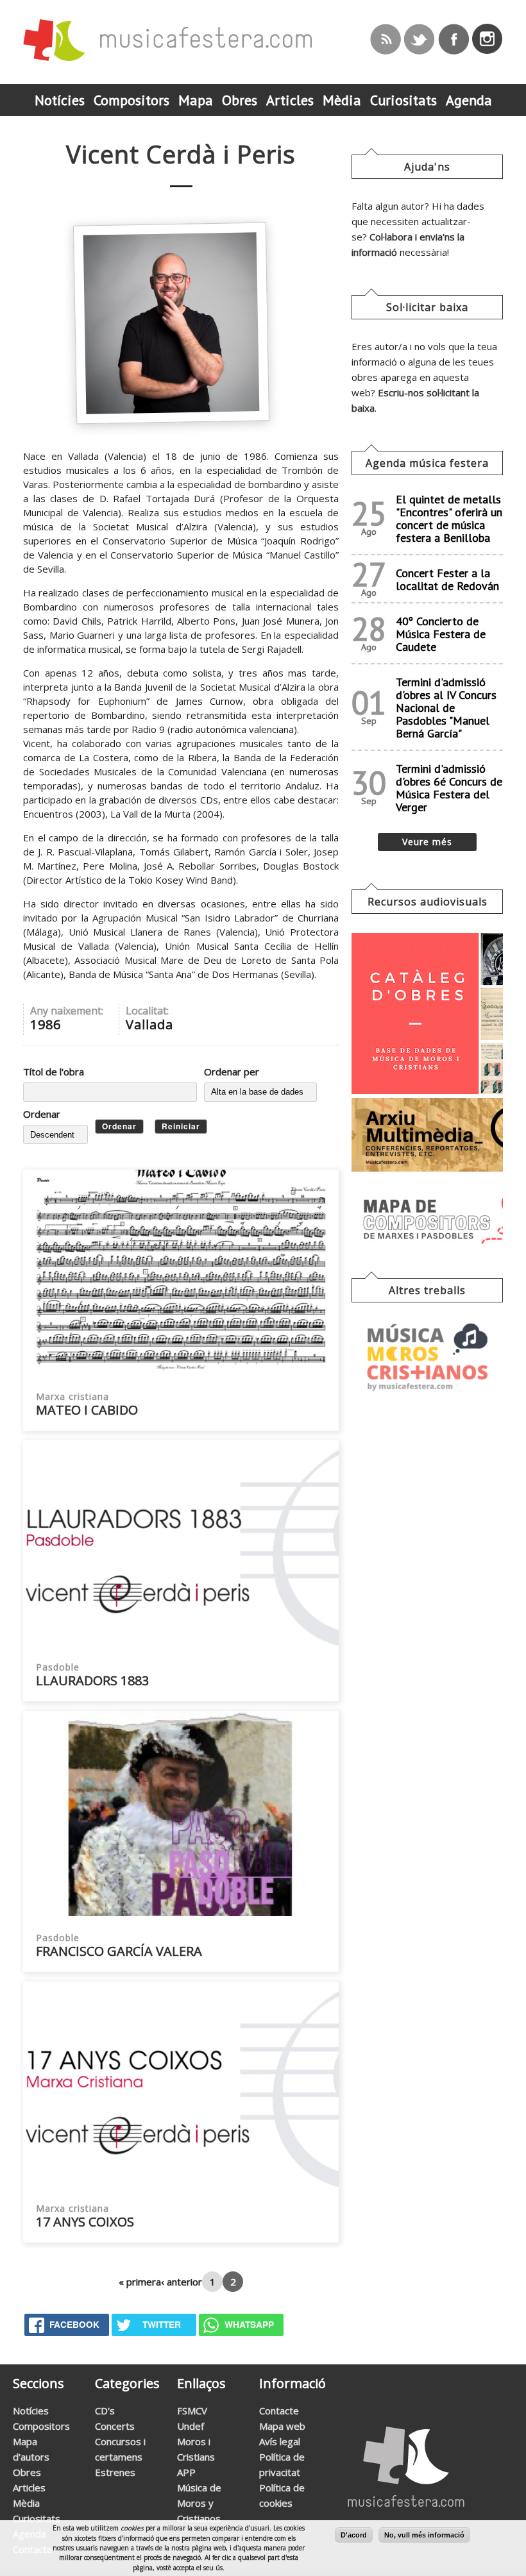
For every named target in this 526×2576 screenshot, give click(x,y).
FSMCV (192, 2411)
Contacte (279, 2411)
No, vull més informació (424, 2535)
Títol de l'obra (54, 1072)
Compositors (41, 2426)
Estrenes (115, 2472)
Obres (27, 2472)
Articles (29, 2488)
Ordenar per (232, 1072)
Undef (191, 2426)
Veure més (427, 842)
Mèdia (26, 2503)
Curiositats (37, 2518)
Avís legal (280, 2441)
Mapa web (282, 2426)
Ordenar (42, 1114)
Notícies (31, 2411)
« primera (140, 2282)
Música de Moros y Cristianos (199, 2503)
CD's (105, 2411)
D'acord (354, 2535)
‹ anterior (182, 2282)
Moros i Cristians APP (196, 2457)
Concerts (115, 2426)
